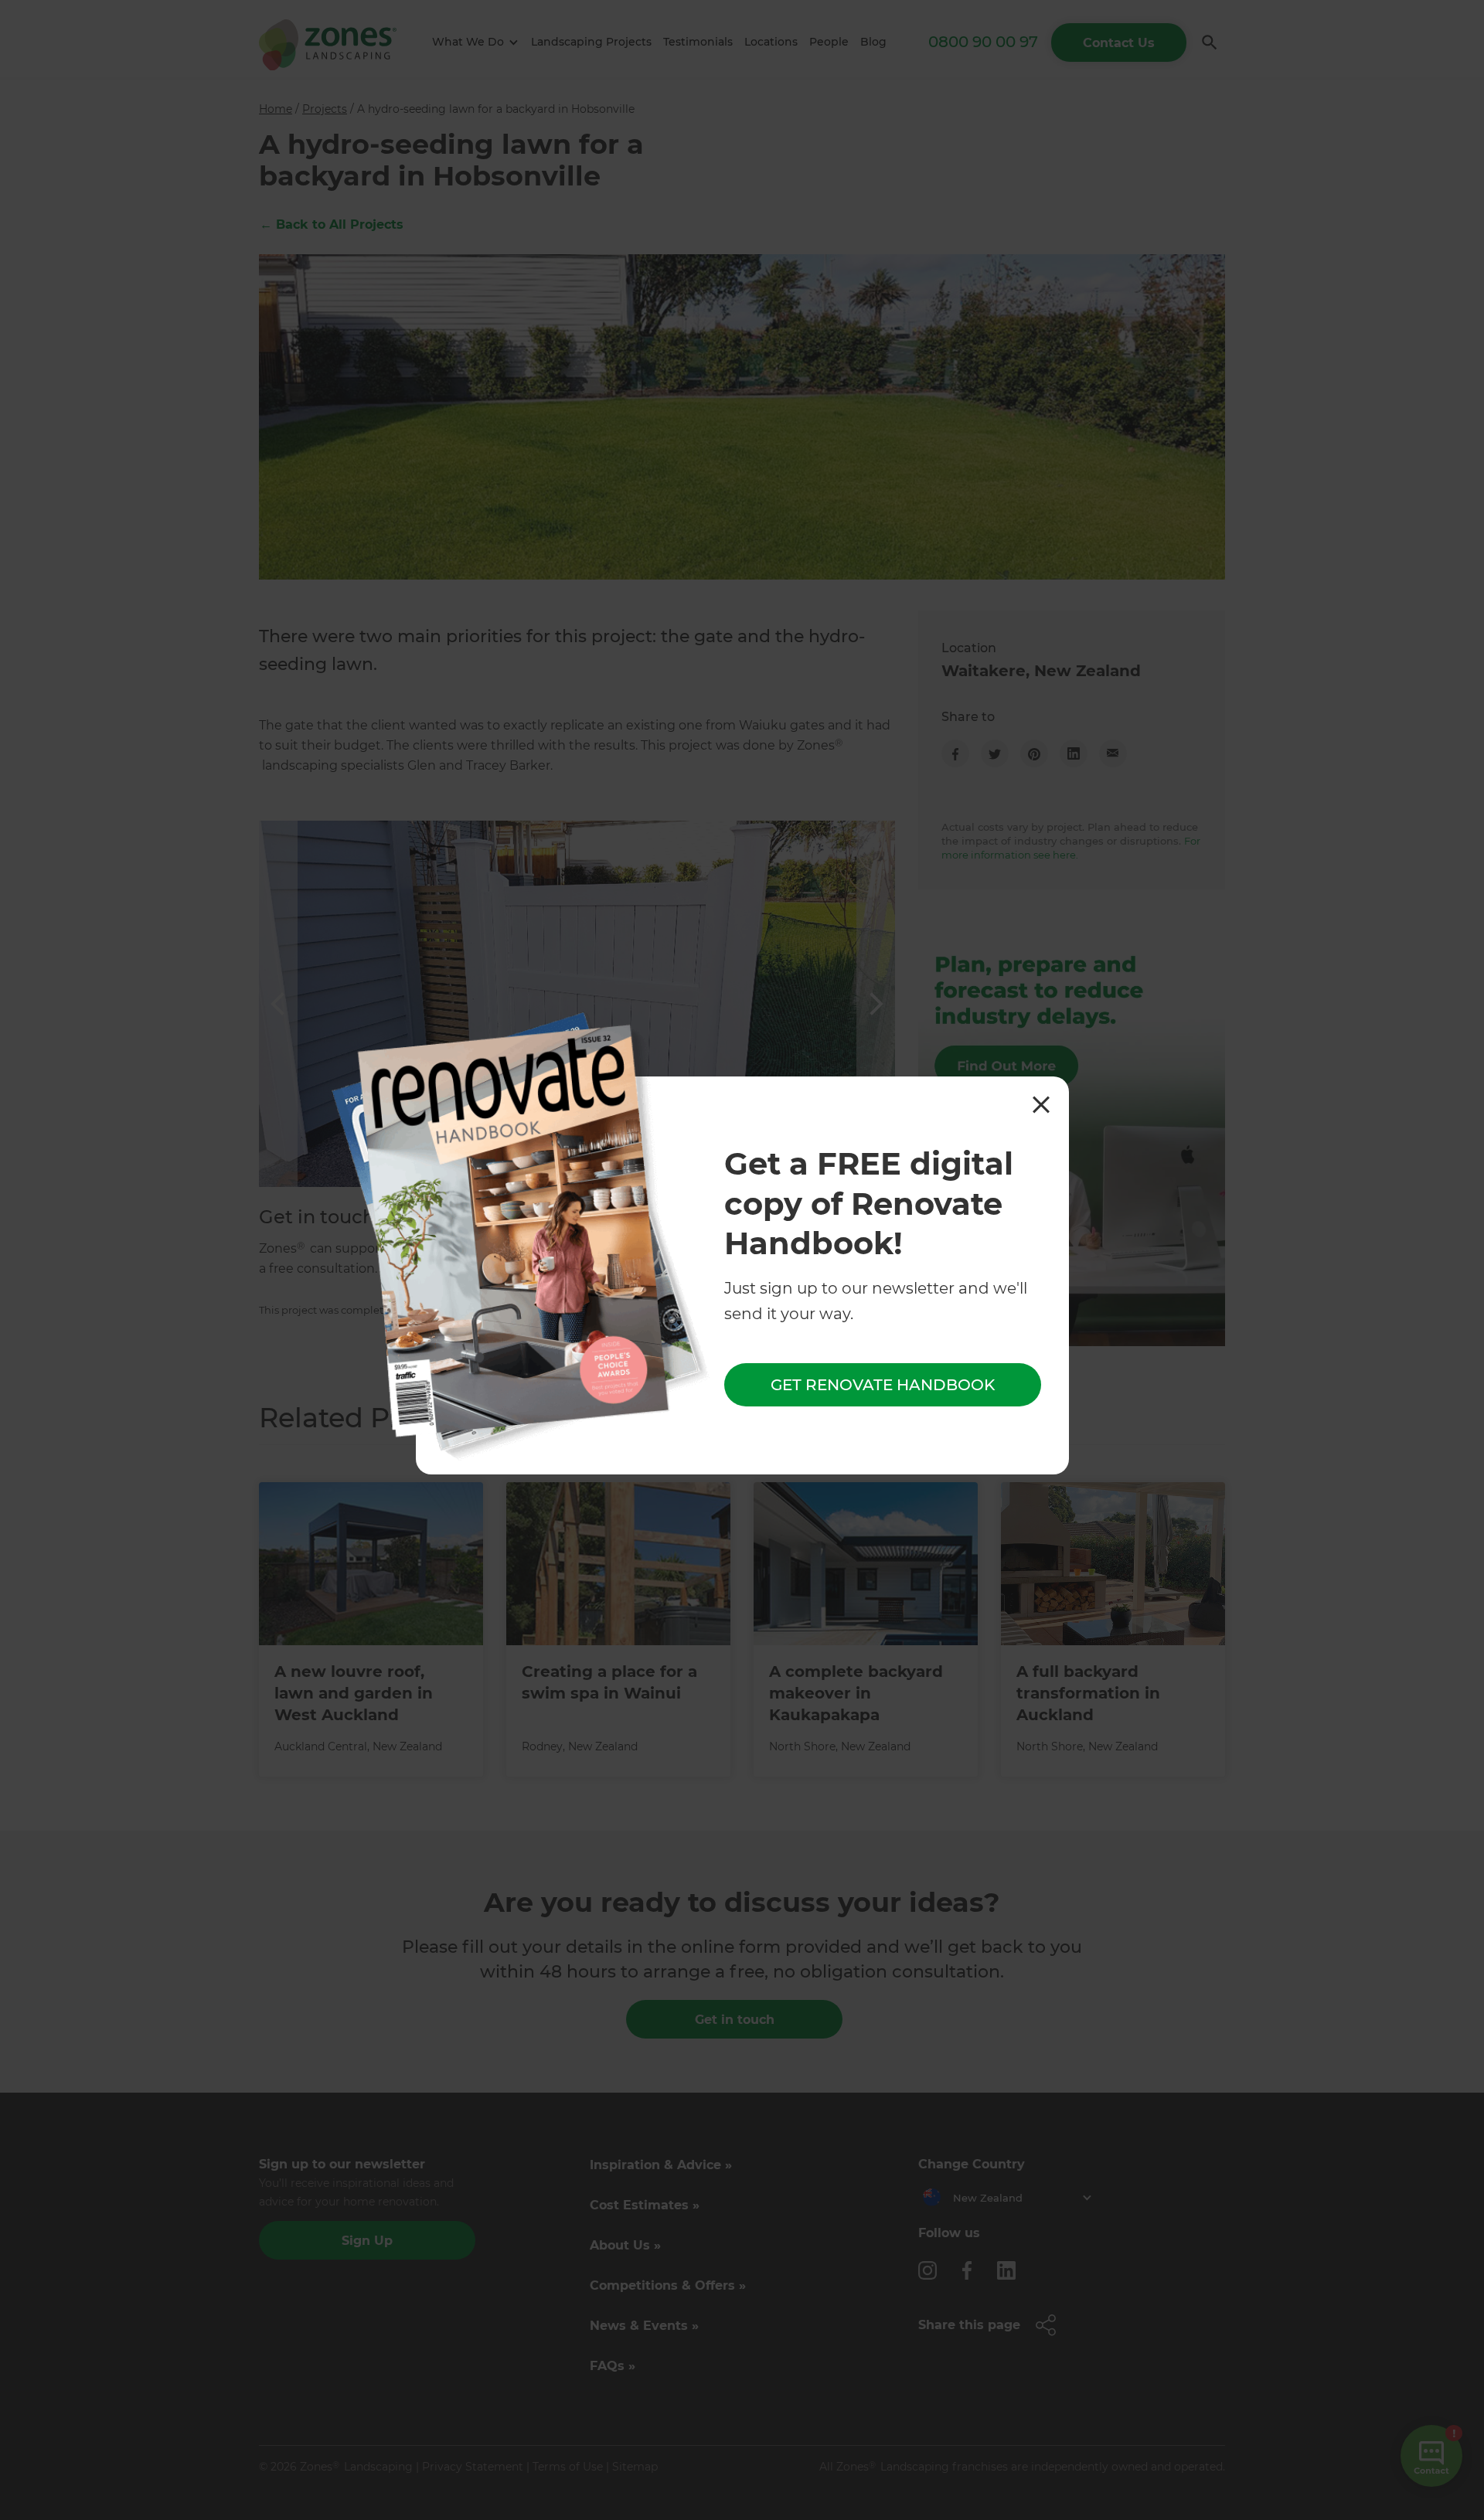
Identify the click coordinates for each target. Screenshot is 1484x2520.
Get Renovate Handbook (883, 1386)
